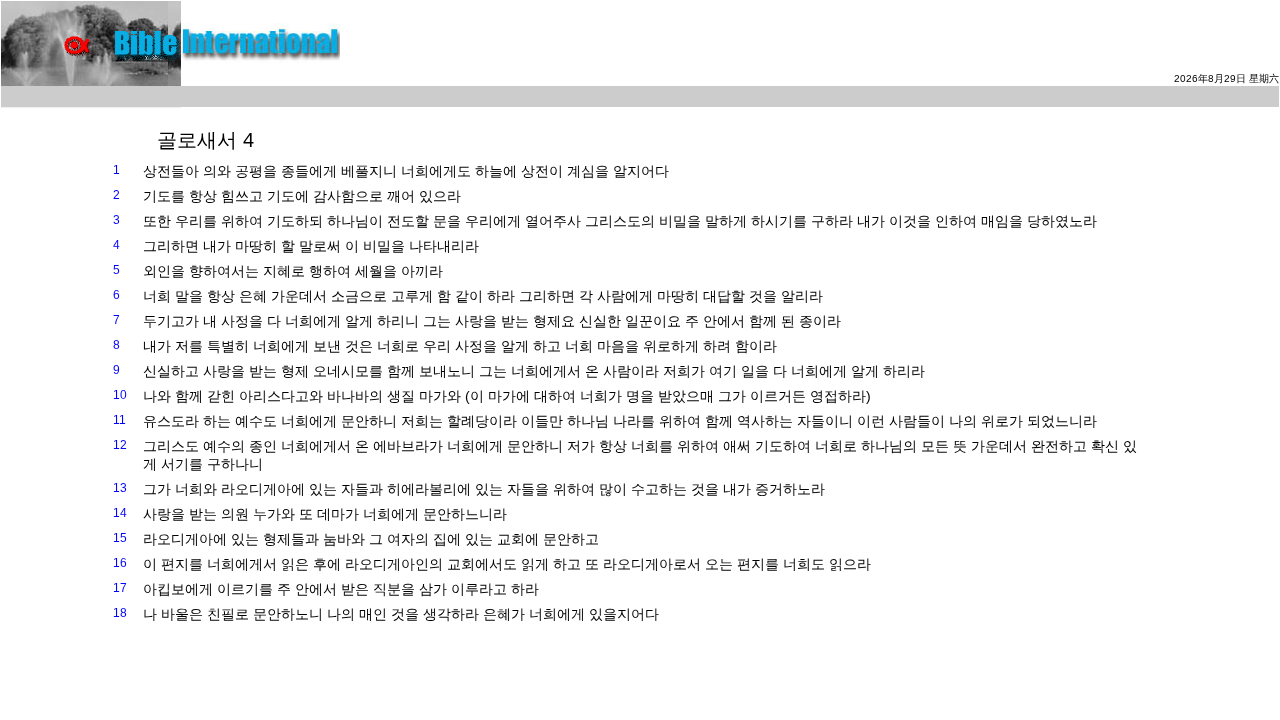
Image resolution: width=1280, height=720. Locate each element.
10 (120, 395)
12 (120, 445)
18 (120, 613)
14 (120, 513)
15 (120, 538)
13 (120, 488)
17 (120, 588)
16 (120, 563)
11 (119, 420)
